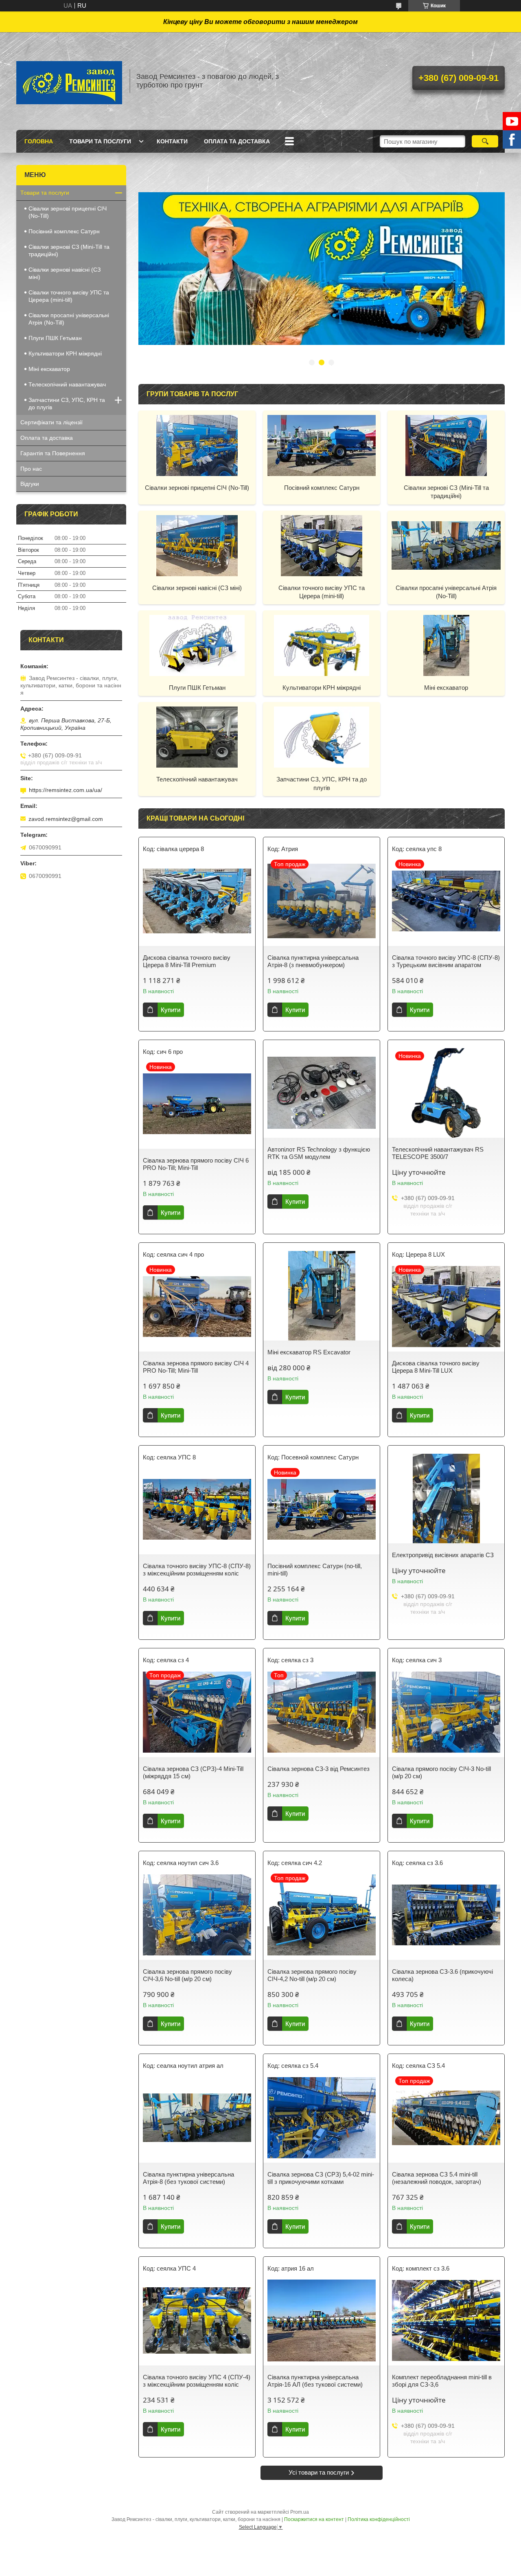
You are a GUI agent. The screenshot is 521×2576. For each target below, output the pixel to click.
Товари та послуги (100, 141)
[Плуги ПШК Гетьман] (197, 645)
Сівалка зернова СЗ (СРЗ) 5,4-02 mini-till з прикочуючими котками (321, 2178)
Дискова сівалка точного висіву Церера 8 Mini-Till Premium (187, 961)
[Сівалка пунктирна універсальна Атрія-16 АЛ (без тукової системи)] (322, 2321)
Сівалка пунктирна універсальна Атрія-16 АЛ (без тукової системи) (315, 2381)
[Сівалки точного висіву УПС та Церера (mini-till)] (322, 545)
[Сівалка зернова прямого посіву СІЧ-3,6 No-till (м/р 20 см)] (197, 1915)
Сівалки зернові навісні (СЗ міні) (197, 588)
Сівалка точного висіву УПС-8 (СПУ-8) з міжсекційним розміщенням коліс (197, 1570)
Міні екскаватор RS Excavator (309, 1352)
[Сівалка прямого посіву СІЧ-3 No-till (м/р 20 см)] (446, 1712)
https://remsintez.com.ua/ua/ (66, 790)
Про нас (31, 469)
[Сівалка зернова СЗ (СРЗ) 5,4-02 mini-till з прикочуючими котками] (322, 2118)
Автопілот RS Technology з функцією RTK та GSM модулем (319, 1153)
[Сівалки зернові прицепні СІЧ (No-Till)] (197, 445)
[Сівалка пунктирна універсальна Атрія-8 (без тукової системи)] (197, 2118)
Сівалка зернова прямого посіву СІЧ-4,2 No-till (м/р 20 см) (312, 1975)
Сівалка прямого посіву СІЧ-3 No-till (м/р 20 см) (441, 1772)
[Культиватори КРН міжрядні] (322, 645)
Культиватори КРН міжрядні (322, 688)
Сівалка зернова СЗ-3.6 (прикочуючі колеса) (442, 1975)
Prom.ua (300, 2512)
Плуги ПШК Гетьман (197, 688)
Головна (39, 141)
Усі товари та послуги (319, 2472)
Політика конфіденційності (379, 2519)
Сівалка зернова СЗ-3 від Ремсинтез (319, 1769)
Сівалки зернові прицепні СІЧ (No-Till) (197, 488)
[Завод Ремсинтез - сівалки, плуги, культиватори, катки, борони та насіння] (69, 81)
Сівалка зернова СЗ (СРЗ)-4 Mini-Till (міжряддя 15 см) (193, 1772)
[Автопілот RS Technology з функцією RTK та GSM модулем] (322, 1093)
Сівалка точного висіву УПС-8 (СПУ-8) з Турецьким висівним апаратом (446, 961)
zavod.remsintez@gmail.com (66, 819)
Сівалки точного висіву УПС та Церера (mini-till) (322, 592)
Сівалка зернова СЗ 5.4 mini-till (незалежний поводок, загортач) (437, 2178)
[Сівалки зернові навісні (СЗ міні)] (197, 545)
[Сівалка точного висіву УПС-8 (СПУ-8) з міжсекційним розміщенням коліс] (197, 1510)
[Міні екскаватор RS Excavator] (322, 1296)
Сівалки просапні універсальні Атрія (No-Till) (446, 592)
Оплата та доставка (237, 141)
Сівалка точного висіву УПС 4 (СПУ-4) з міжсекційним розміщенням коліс (197, 2381)
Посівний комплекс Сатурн (322, 488)
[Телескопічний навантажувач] (197, 737)
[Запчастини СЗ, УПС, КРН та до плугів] (322, 737)
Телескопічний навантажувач (197, 779)
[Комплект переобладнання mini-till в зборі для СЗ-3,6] (446, 2321)
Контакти (172, 141)
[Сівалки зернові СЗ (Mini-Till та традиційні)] (446, 445)
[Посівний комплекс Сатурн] (322, 445)
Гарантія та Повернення (53, 453)
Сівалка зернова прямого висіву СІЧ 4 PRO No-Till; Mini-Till (196, 1367)
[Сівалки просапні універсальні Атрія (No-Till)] (446, 545)
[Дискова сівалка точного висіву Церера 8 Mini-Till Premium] (197, 901)
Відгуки (30, 484)
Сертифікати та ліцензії (51, 422)
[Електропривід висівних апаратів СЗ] (446, 1499)
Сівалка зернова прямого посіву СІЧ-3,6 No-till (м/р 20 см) (187, 1975)
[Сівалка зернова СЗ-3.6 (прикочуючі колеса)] (446, 1915)
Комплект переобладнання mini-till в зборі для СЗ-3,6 (442, 2381)
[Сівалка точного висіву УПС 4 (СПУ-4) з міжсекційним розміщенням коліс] (197, 2321)
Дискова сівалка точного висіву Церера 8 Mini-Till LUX (436, 1367)
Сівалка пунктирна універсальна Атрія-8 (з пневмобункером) (313, 961)
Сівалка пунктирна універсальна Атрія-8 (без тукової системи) (188, 2178)
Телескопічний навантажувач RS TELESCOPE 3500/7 (438, 1153)
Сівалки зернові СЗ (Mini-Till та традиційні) (446, 492)
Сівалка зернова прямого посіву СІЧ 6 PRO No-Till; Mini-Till (196, 1164)
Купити (171, 1010)
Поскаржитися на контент (314, 2519)
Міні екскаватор (446, 688)
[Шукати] (485, 141)
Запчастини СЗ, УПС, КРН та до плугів (322, 783)
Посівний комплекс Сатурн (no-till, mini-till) (315, 1570)
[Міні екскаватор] (446, 645)
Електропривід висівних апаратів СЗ (443, 1555)
